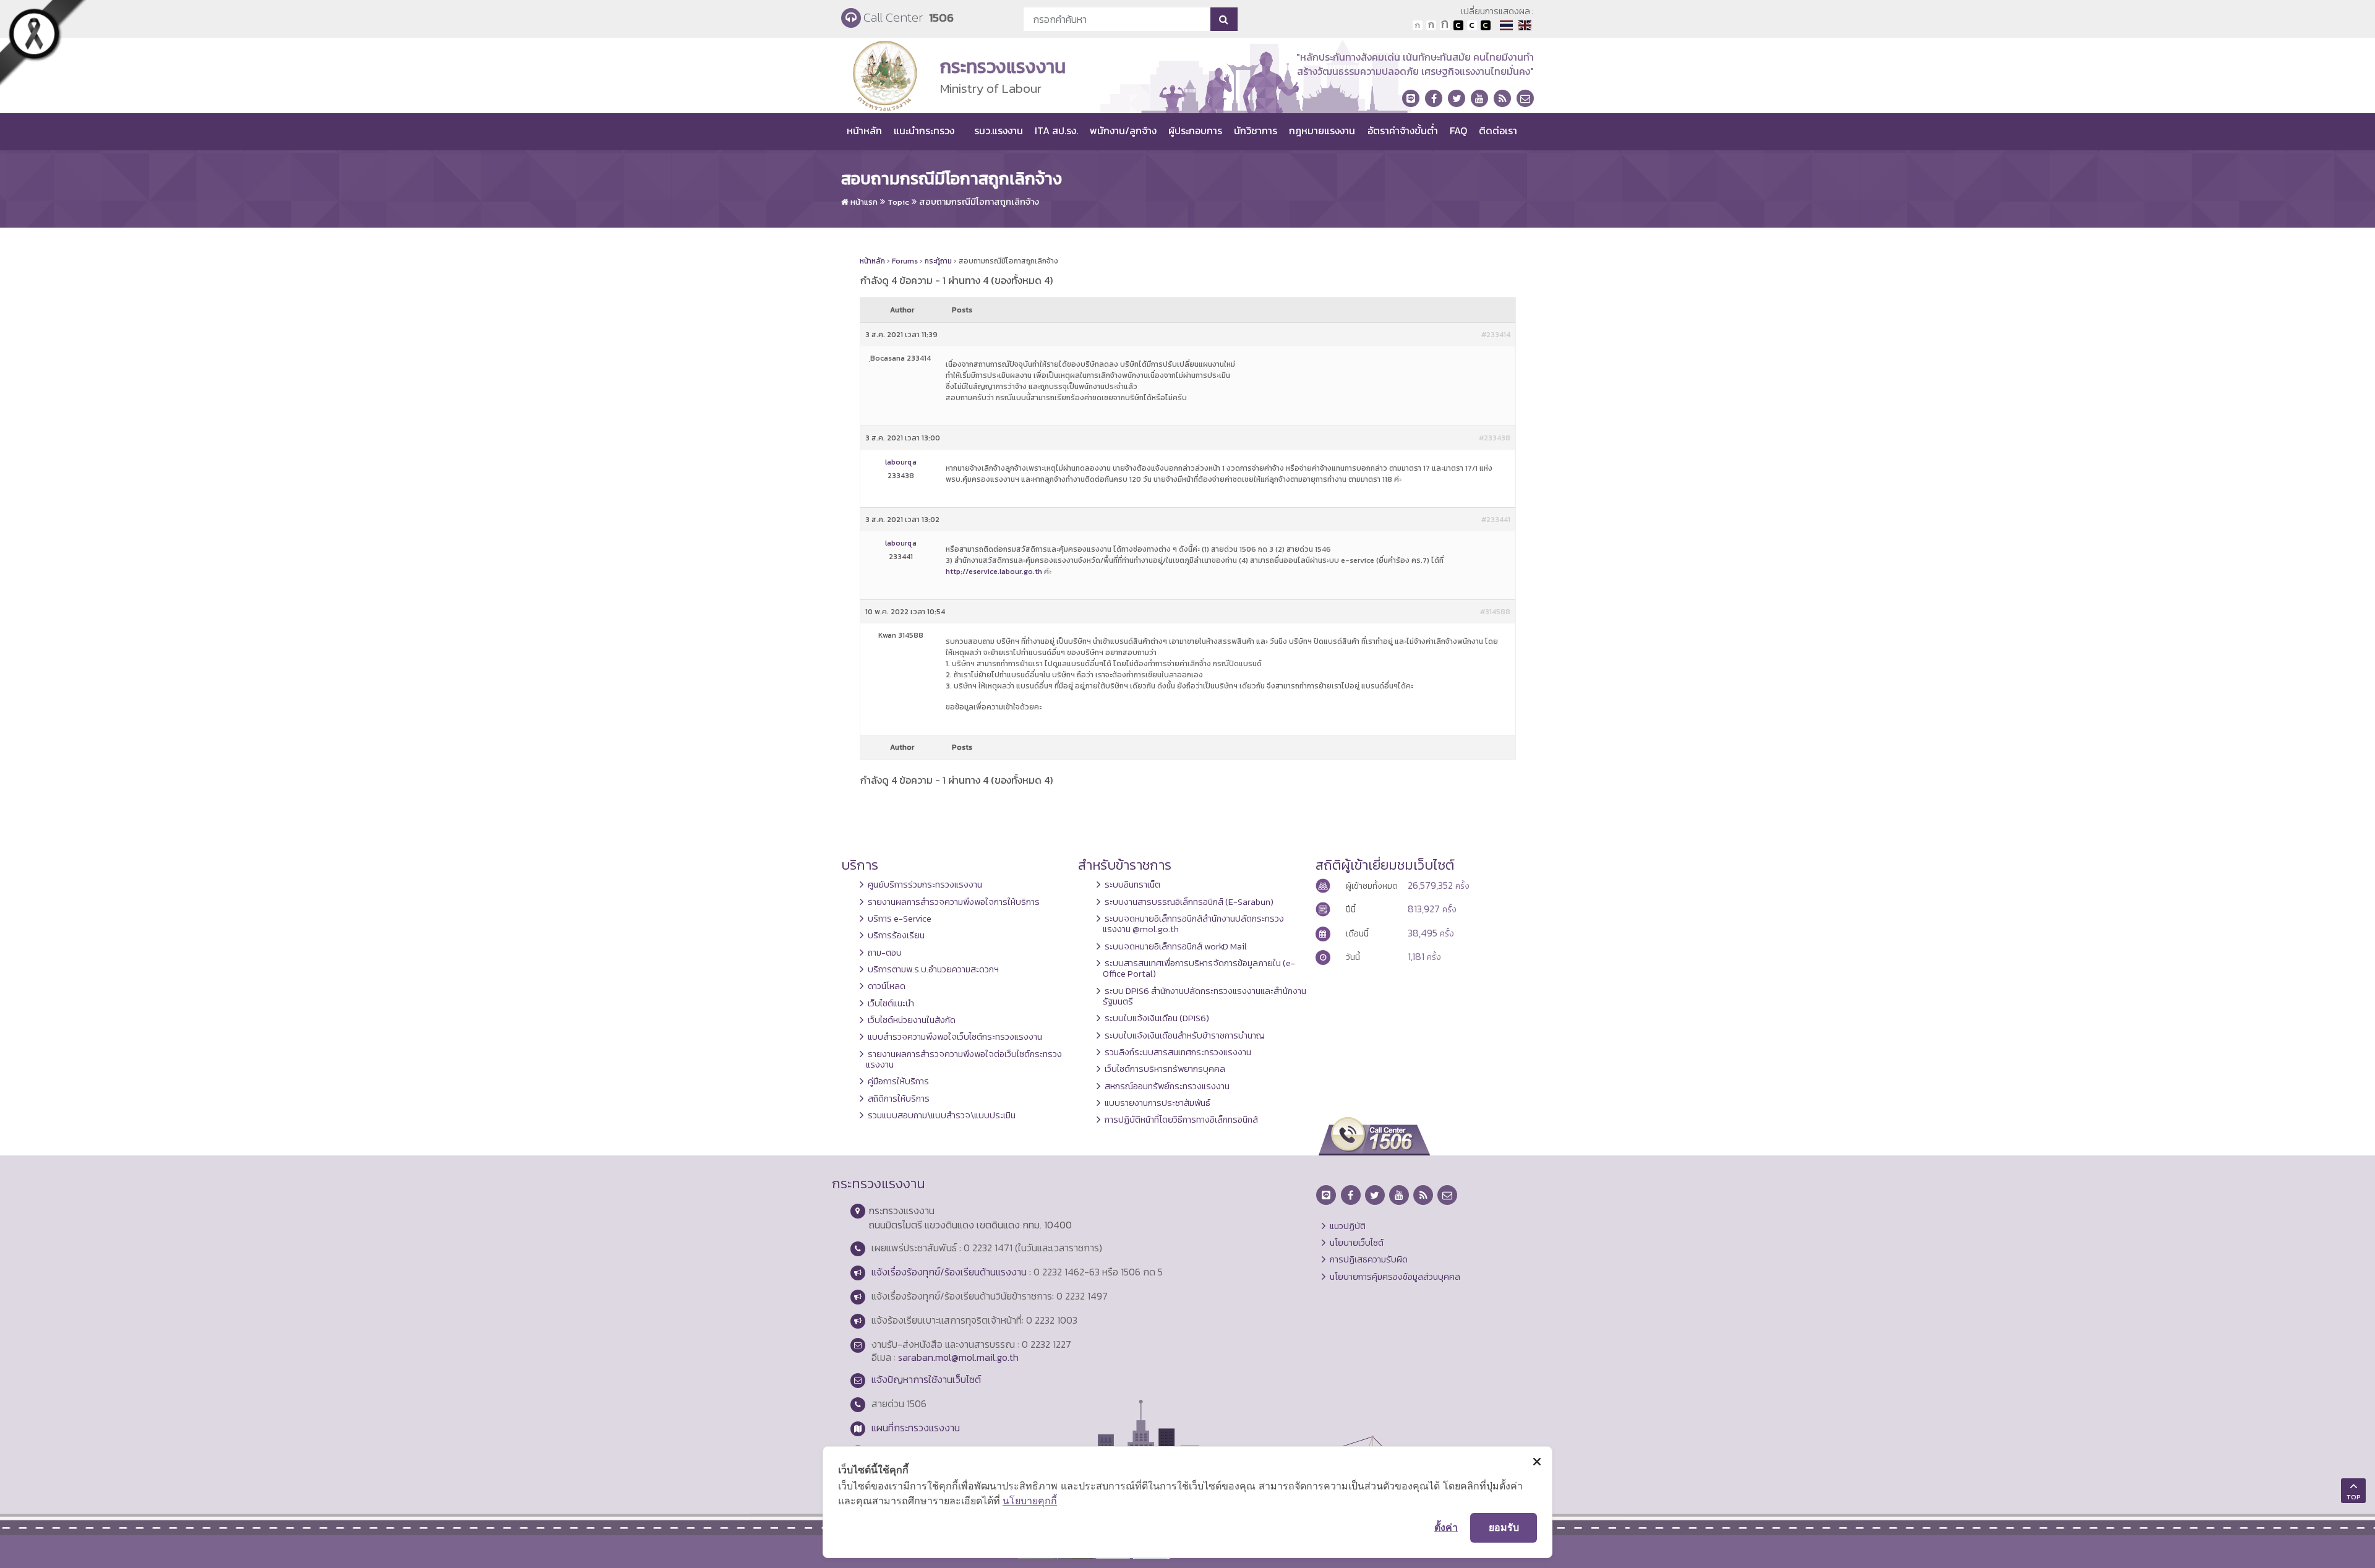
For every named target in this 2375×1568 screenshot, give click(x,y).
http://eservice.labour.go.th (994, 572)
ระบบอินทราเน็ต (1132, 885)
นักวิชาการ (1256, 131)
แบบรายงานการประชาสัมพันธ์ (1158, 1103)
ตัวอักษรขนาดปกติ (1418, 25)
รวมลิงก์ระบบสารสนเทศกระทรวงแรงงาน (1178, 1052)
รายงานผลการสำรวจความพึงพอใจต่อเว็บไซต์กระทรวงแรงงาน (964, 1059)
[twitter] (1457, 98)
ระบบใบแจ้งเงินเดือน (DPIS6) (1157, 1018)
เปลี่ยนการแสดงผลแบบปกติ (1472, 25)
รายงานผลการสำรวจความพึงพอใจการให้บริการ (954, 902)
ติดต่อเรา (1498, 131)
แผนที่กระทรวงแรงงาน (916, 1428)
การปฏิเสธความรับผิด (1369, 1259)
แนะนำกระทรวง (924, 131)
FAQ (1458, 131)
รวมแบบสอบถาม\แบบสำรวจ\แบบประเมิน (942, 1115)
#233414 (1496, 335)
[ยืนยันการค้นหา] (1224, 19)
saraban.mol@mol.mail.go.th (958, 1357)
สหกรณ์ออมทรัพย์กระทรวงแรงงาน (1167, 1086)
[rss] (1502, 98)
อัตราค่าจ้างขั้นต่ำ (1403, 131)
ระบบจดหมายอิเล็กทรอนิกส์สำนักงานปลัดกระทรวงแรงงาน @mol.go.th (1193, 924)
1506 (941, 18)
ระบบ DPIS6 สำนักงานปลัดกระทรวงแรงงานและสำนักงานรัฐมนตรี (1205, 996)
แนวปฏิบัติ (1348, 1226)
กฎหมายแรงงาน (1322, 131)
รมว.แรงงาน (999, 131)
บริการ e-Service (900, 919)
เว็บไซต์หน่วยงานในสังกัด (912, 1020)
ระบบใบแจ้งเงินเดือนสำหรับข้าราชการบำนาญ (1185, 1035)
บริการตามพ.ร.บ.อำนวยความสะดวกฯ (933, 969)
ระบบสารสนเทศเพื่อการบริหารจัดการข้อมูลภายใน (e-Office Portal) (1199, 968)
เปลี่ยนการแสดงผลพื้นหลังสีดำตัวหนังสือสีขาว (1458, 25)
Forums (905, 261)
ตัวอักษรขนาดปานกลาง (1431, 25)
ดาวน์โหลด (887, 986)
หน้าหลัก (864, 131)
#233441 (1496, 520)
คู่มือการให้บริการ (898, 1081)
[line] (1411, 98)
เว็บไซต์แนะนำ (891, 1003)
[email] (1525, 98)
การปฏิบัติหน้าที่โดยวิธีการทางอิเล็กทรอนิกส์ (1181, 1120)
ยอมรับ (1504, 1527)
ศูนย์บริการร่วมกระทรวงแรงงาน (925, 885)
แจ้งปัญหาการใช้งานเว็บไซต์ (926, 1379)
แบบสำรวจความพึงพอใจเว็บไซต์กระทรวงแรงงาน (955, 1037)
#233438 (1495, 438)
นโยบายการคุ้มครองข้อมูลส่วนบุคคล (1395, 1277)
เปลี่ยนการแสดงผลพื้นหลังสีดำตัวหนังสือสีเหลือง (1486, 25)
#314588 (1495, 612)
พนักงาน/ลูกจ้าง (1123, 131)
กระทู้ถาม (938, 261)
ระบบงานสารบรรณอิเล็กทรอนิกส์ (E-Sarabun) (1189, 902)
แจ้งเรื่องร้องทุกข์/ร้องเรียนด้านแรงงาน (949, 1272)
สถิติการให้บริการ (899, 1099)
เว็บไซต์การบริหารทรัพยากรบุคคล (1165, 1069)
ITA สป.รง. (1056, 131)
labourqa (901, 462)
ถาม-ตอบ (885, 953)
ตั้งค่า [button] (1446, 1527)
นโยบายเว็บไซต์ (1357, 1243)
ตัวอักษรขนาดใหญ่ (1445, 25)
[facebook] (1434, 98)
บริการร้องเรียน (896, 935)
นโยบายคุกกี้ (1030, 1501)
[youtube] (1479, 98)
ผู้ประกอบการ (1195, 131)
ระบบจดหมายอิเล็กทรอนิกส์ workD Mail (1176, 946)
